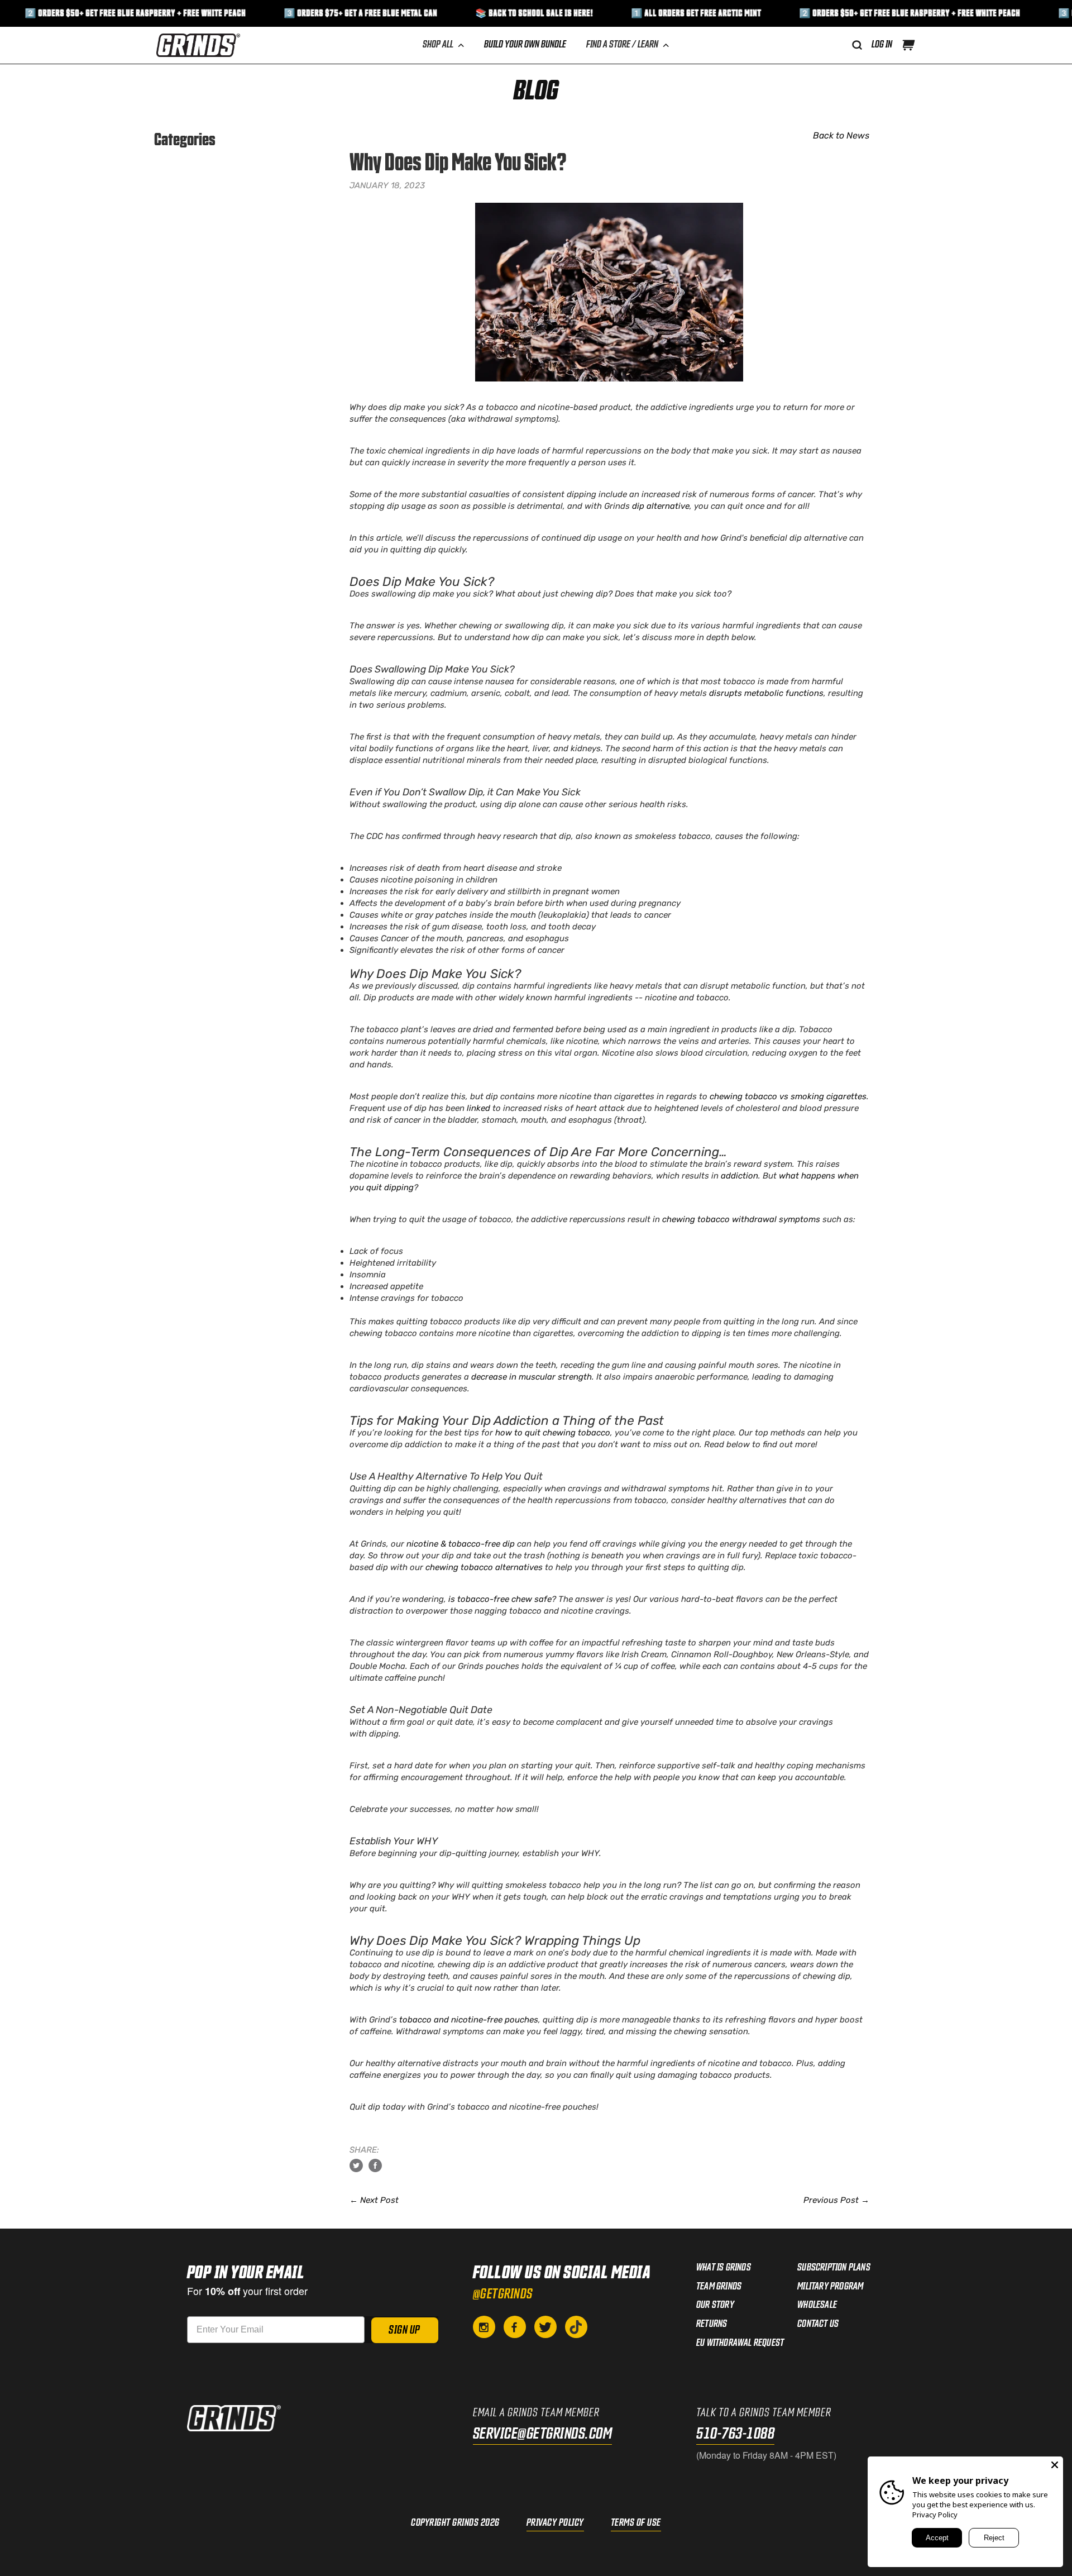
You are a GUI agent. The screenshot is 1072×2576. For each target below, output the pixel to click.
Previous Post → (836, 2200)
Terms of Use (636, 2523)
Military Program (830, 2287)
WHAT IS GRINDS (724, 2268)
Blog (536, 92)
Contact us (818, 2324)
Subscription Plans (834, 2268)
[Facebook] (515, 2327)
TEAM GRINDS (719, 2287)
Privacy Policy (555, 2523)
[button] (908, 45)
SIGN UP (405, 2330)
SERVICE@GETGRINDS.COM (543, 2434)
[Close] (1055, 2465)
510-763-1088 (735, 2434)
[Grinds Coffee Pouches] (198, 45)
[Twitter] (545, 2327)
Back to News (841, 135)
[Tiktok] (576, 2327)
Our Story (715, 2305)
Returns (712, 2324)
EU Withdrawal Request (740, 2343)
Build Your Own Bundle (525, 45)
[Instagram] (484, 2327)
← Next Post (374, 2200)
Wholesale (817, 2305)
